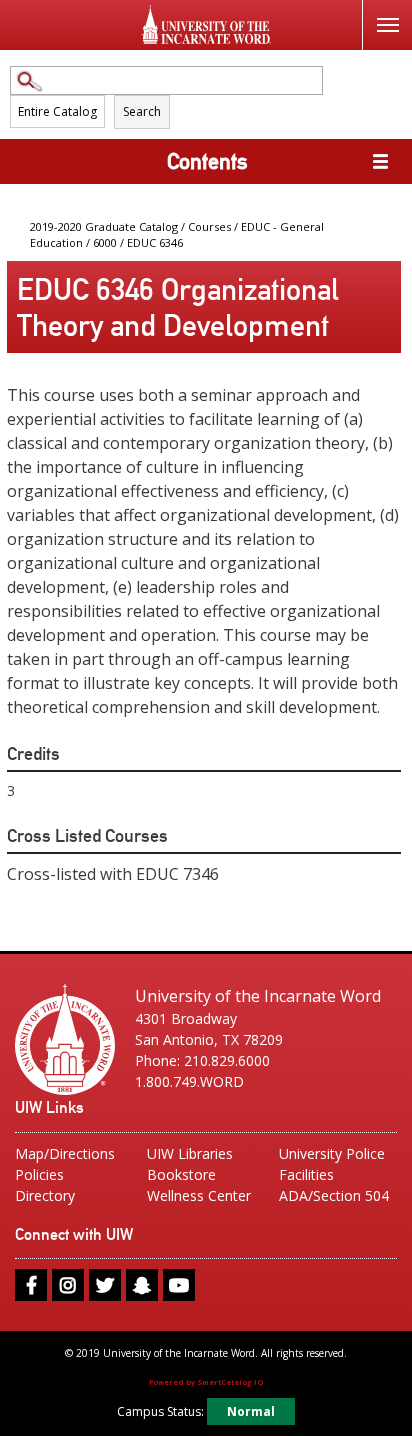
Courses (209, 226)
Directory (45, 1195)
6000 (105, 242)
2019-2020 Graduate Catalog (104, 226)
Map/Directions (65, 1153)
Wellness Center (199, 1195)
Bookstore (181, 1174)
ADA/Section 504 (334, 1195)
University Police (332, 1153)
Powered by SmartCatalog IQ (206, 1382)
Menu (387, 25)
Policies (39, 1174)
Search (142, 111)
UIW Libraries (190, 1153)
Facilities (306, 1174)
